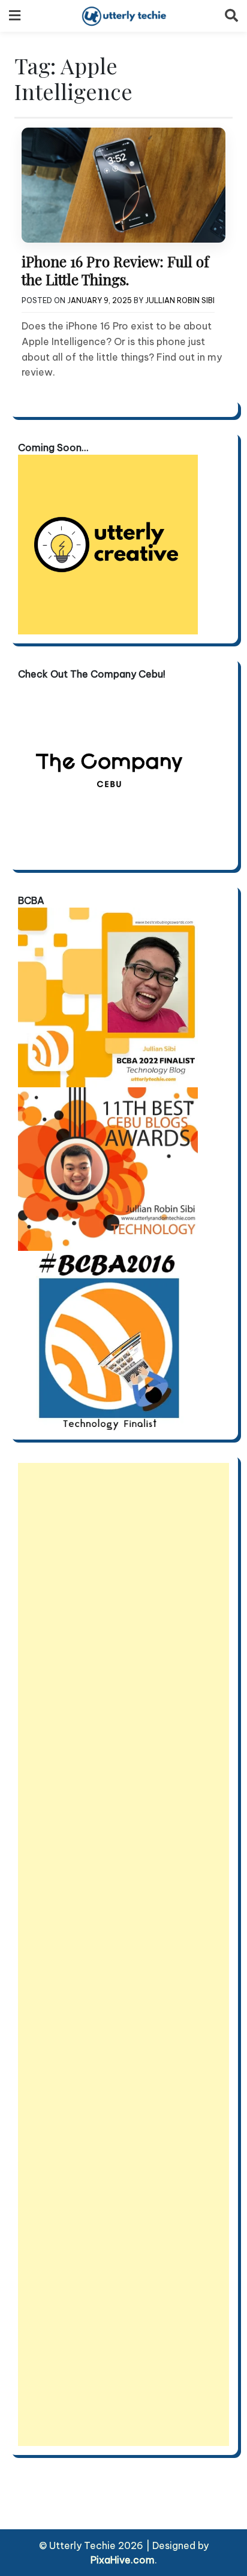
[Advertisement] (123, 1954)
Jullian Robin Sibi (180, 300)
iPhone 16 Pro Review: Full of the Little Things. (115, 270)
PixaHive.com (123, 2560)
